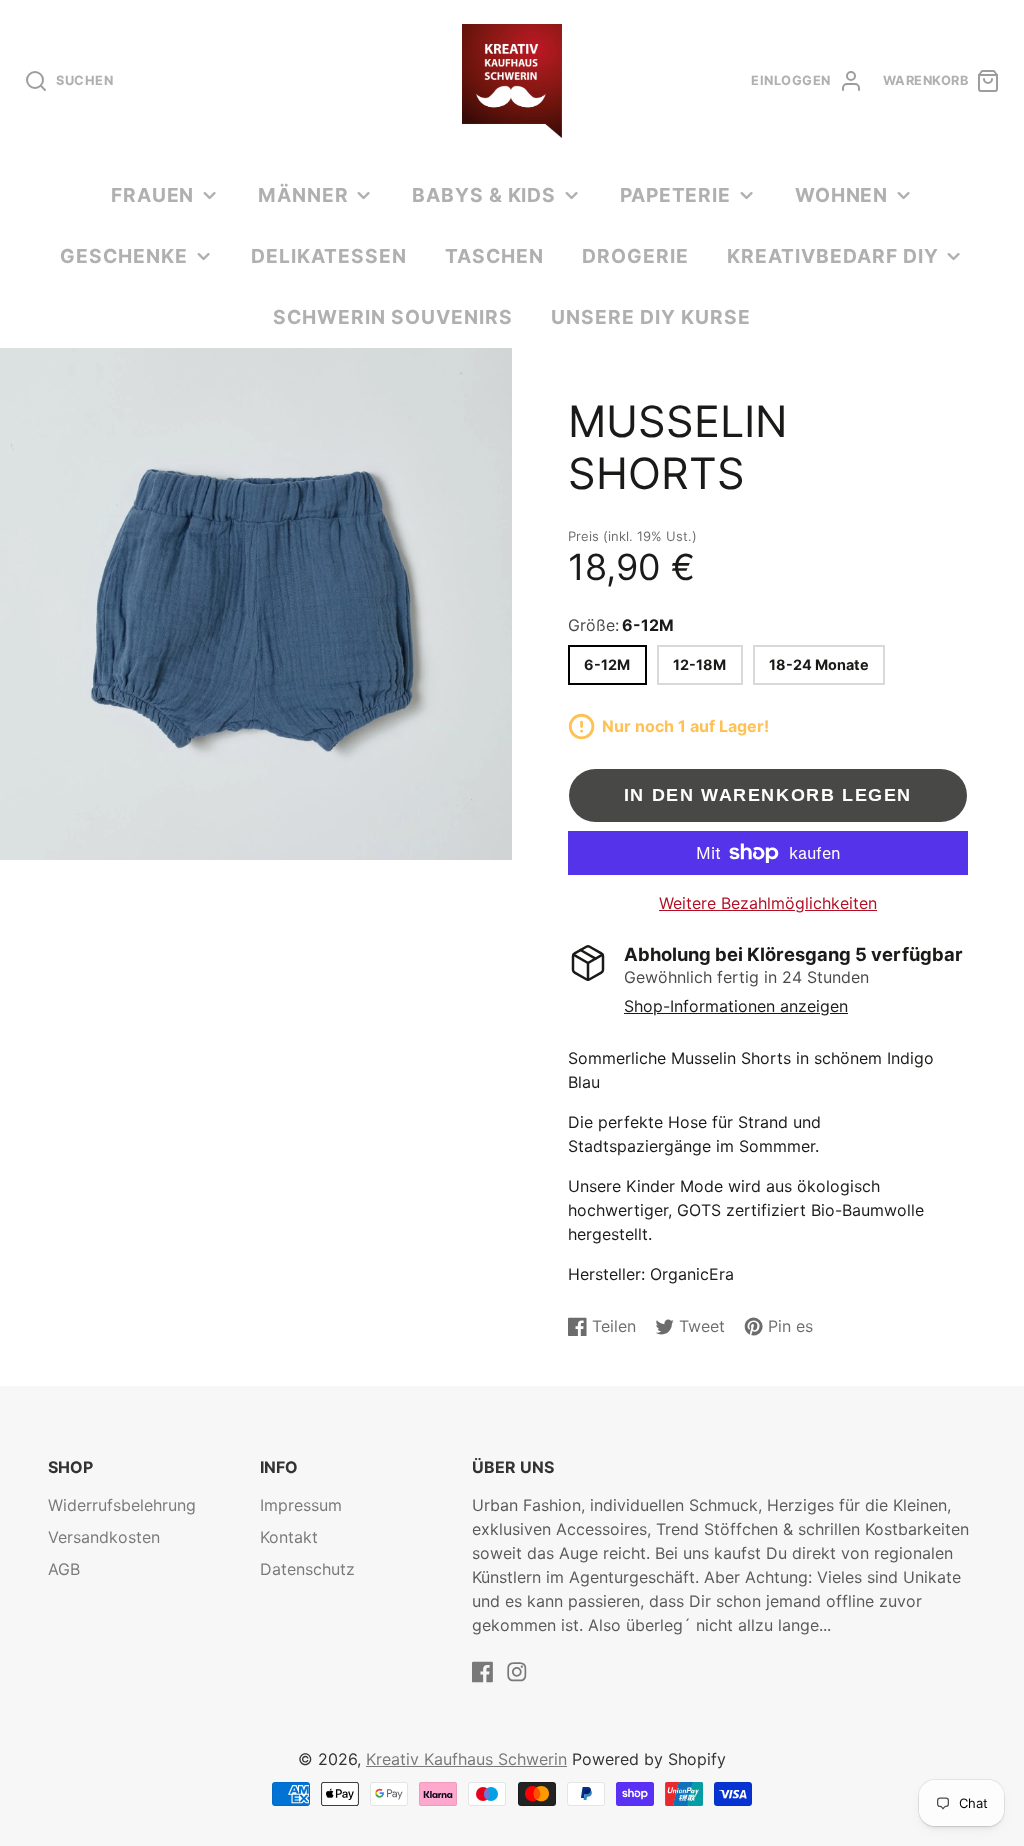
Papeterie (676, 195)
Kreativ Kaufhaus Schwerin (466, 1759)
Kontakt (289, 1537)
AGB (64, 1569)
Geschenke (124, 256)
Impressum (301, 1505)
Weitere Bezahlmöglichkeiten (768, 903)
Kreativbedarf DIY (832, 256)
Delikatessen (329, 256)
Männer (303, 195)
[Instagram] (517, 1672)
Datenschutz (307, 1569)
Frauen (153, 195)
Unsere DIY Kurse (650, 317)
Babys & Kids (484, 195)
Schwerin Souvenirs (392, 317)
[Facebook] (483, 1672)
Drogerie (635, 256)
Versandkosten (104, 1537)
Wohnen (842, 195)
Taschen (494, 256)
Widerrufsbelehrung (122, 1505)
